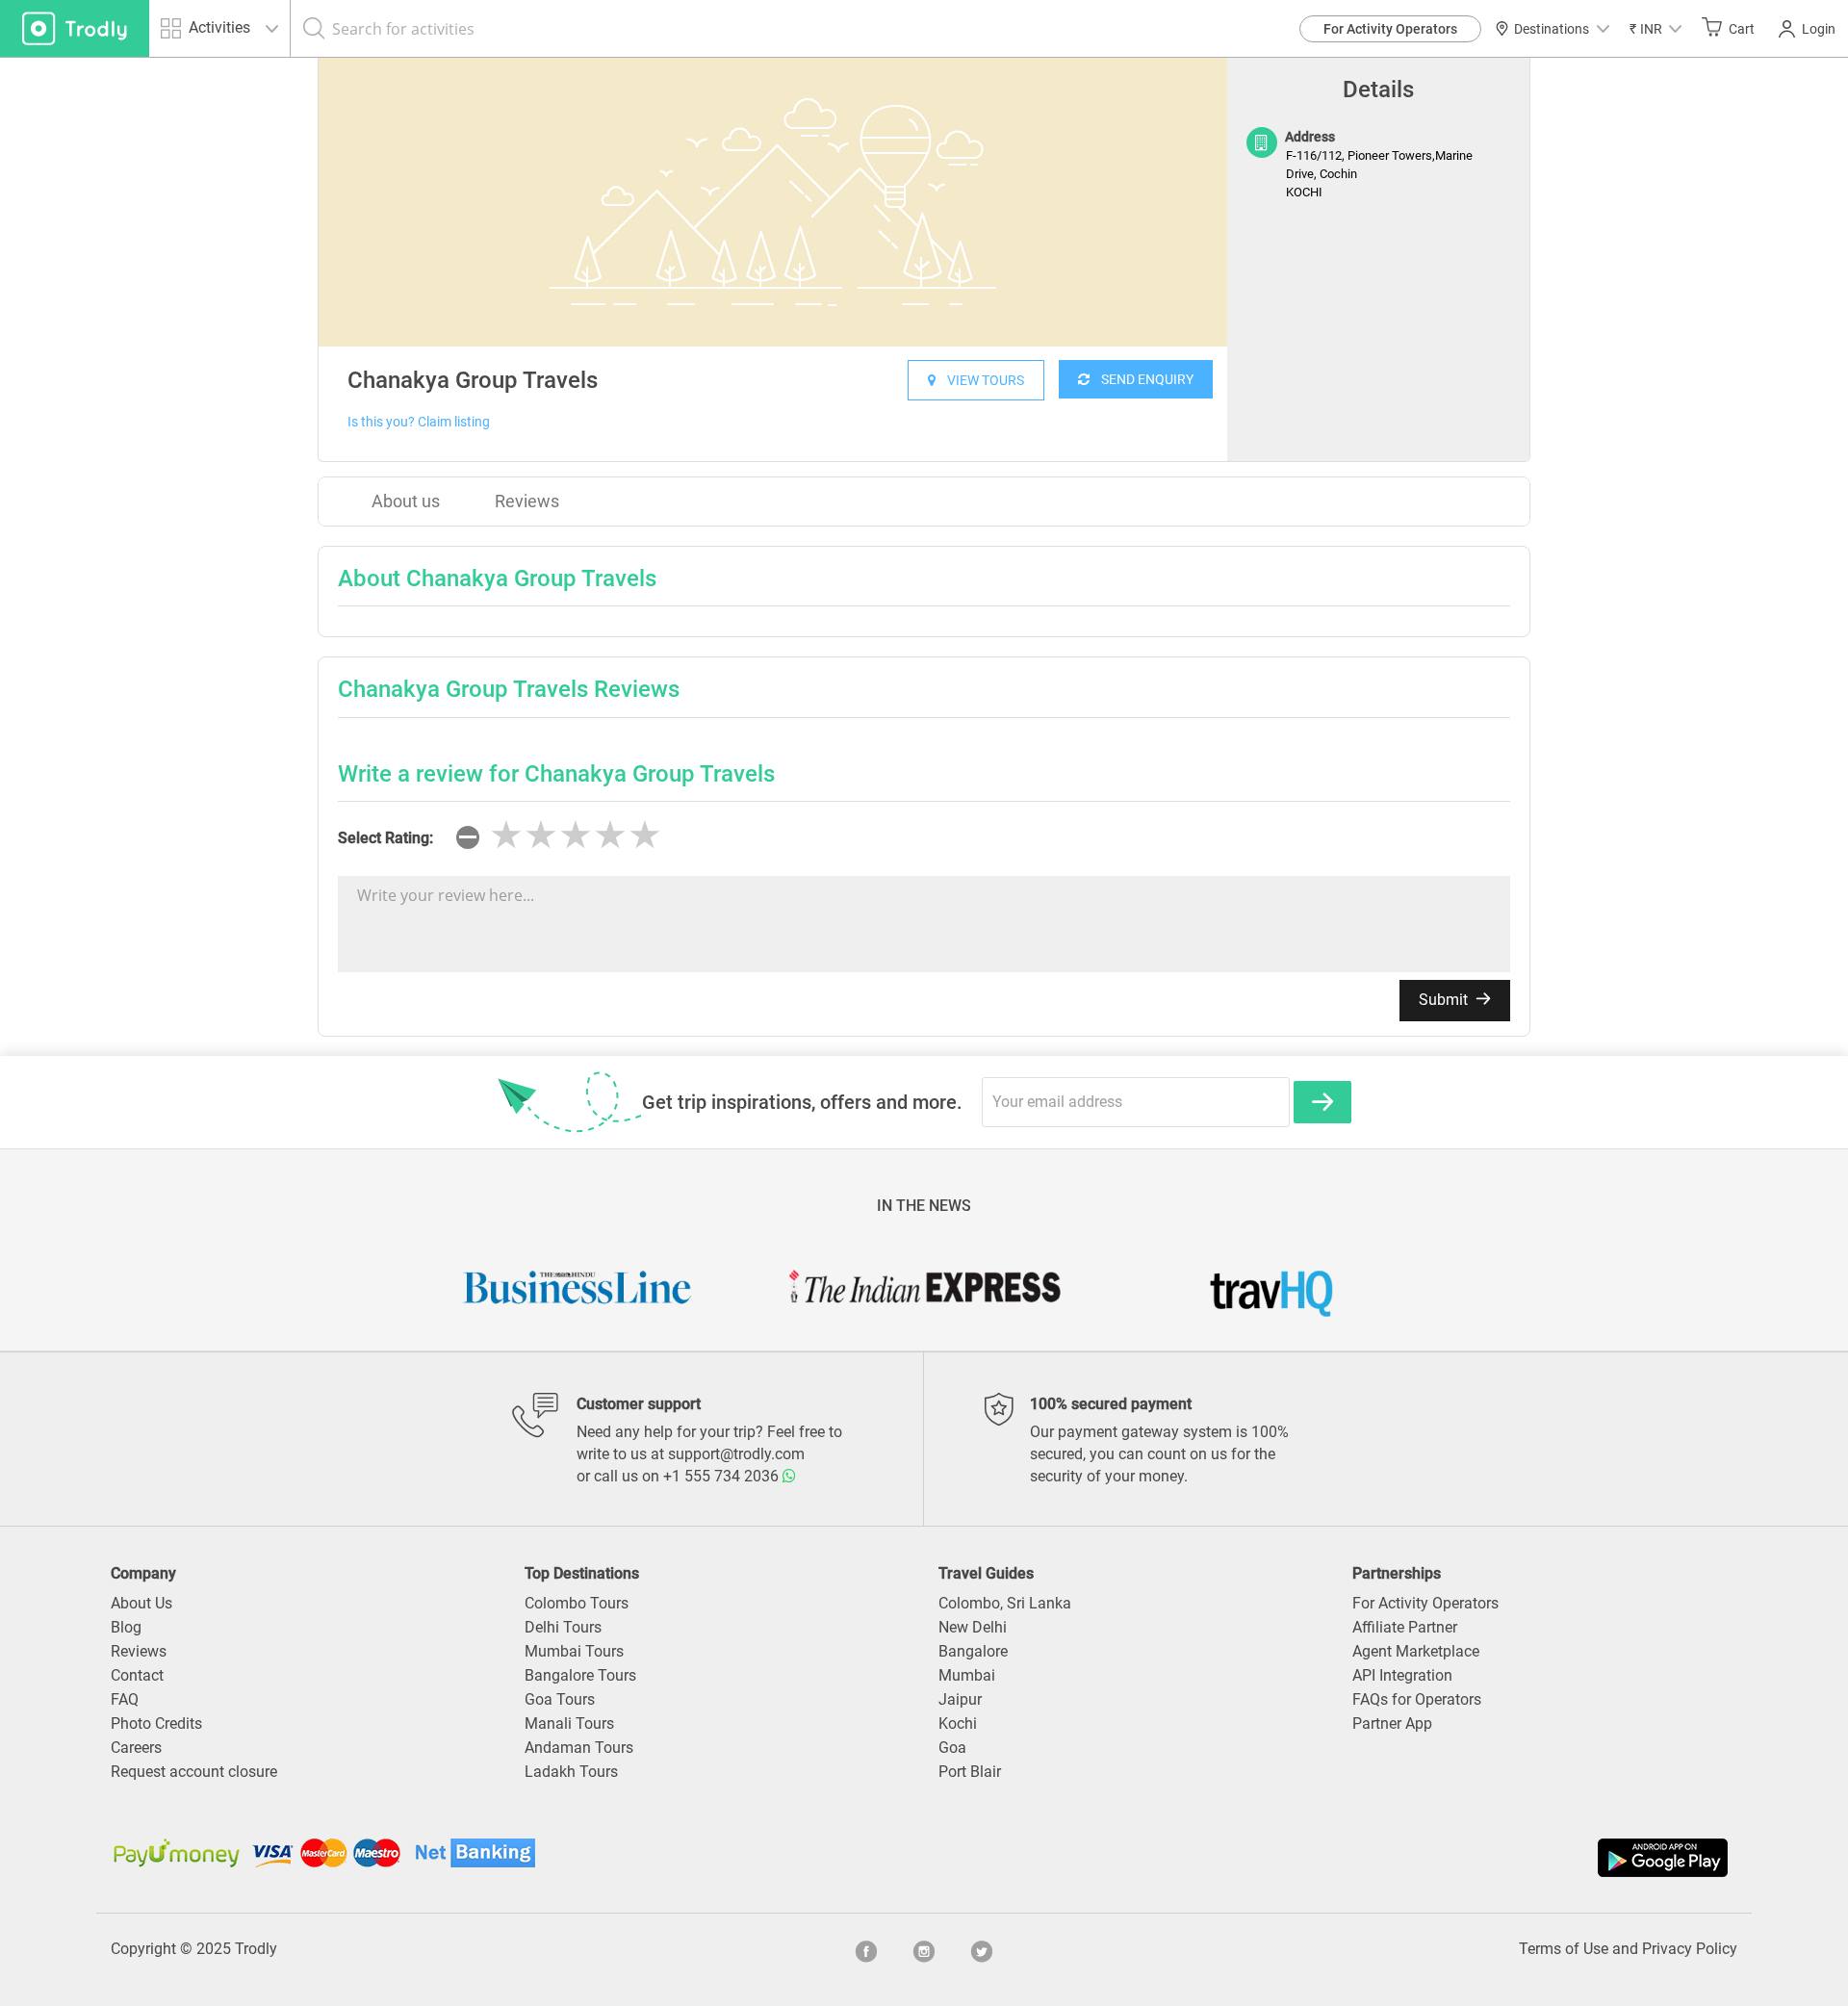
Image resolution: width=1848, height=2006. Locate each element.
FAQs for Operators (1417, 1699)
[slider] (576, 836)
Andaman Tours (579, 1748)
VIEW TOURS (980, 380)
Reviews (527, 501)
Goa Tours (560, 1699)
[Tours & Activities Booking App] (1328, 1858)
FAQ (125, 1699)
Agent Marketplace (1416, 1651)
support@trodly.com (736, 1454)
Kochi (958, 1723)
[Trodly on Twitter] (982, 1949)
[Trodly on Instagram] (924, 1949)
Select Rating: (385, 838)
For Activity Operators (1390, 29)
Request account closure (194, 1772)
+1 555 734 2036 (723, 1476)
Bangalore (973, 1651)
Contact (137, 1675)
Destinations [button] (1552, 29)
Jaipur (960, 1699)
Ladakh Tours (571, 1772)
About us (406, 501)
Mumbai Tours (574, 1651)
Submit (1445, 1000)
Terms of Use (1564, 1949)
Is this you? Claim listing (419, 422)
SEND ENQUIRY (1142, 379)
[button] (1655, 28)
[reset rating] (468, 837)
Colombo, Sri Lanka (1005, 1603)
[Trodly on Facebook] (866, 1949)
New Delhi (973, 1627)
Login (1819, 29)
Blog (126, 1627)
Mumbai (967, 1675)
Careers (136, 1748)
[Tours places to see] (75, 28)
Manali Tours (569, 1723)
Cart (1742, 29)
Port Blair (970, 1772)
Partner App (1392, 1723)
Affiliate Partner (1405, 1627)
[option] (773, 202)
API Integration (1402, 1675)
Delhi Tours (563, 1627)
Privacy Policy (1690, 1949)
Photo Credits (156, 1723)
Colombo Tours (577, 1603)
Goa (952, 1748)
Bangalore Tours (580, 1675)
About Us (141, 1603)
